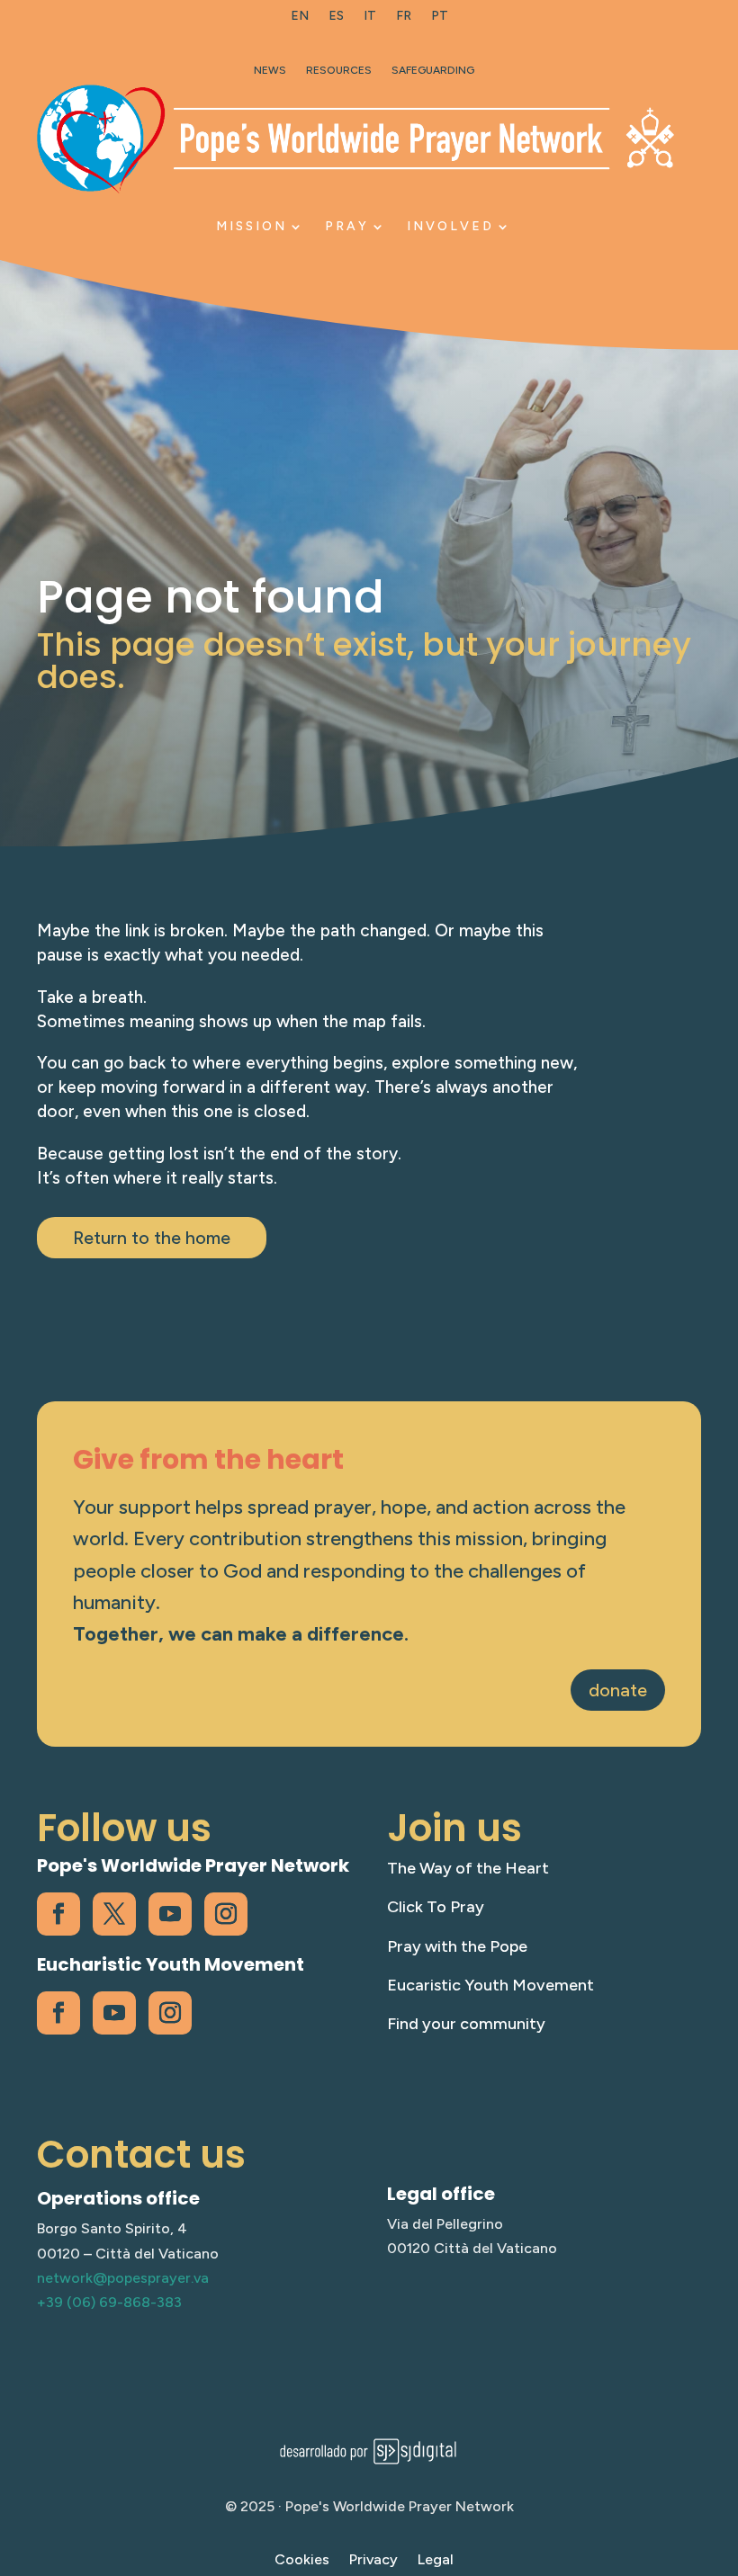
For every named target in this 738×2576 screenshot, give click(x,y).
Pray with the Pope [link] (457, 1946)
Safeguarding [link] (433, 70)
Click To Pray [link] (436, 1907)
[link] (300, 20)
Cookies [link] (302, 2561)
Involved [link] (450, 226)
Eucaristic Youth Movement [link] (490, 1985)
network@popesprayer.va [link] (123, 2278)
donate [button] (618, 1690)
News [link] (270, 70)
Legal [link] (436, 2561)
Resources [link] (339, 70)
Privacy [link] (373, 2561)
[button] (720, 2446)
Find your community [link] (466, 2024)
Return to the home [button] (152, 1238)
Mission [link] (252, 226)
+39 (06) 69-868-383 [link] (109, 2302)
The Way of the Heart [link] (468, 1868)
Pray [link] (347, 226)
